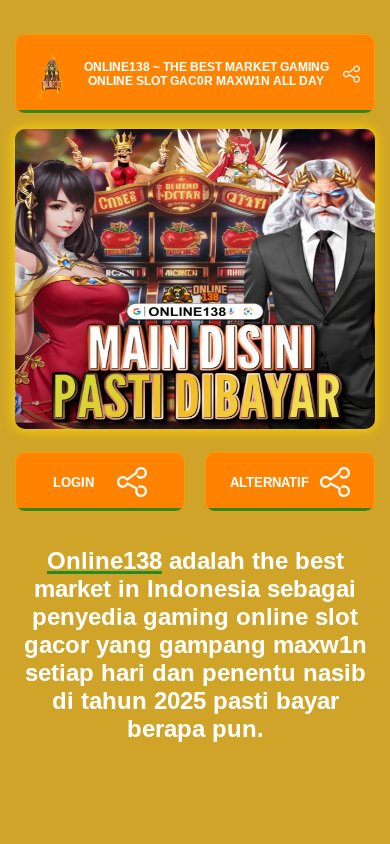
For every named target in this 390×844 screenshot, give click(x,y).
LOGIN (73, 482)
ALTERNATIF (269, 482)
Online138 (104, 560)
